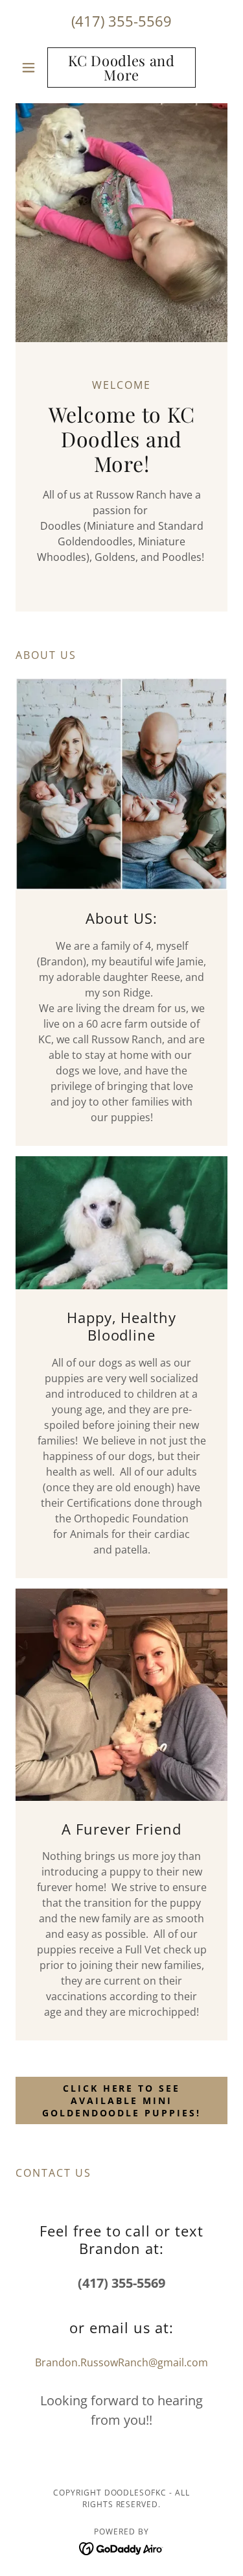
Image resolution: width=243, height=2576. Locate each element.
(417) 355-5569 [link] (121, 21)
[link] (121, 68)
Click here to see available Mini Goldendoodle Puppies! (122, 2100)
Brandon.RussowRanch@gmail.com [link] (121, 2362)
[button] (31, 68)
